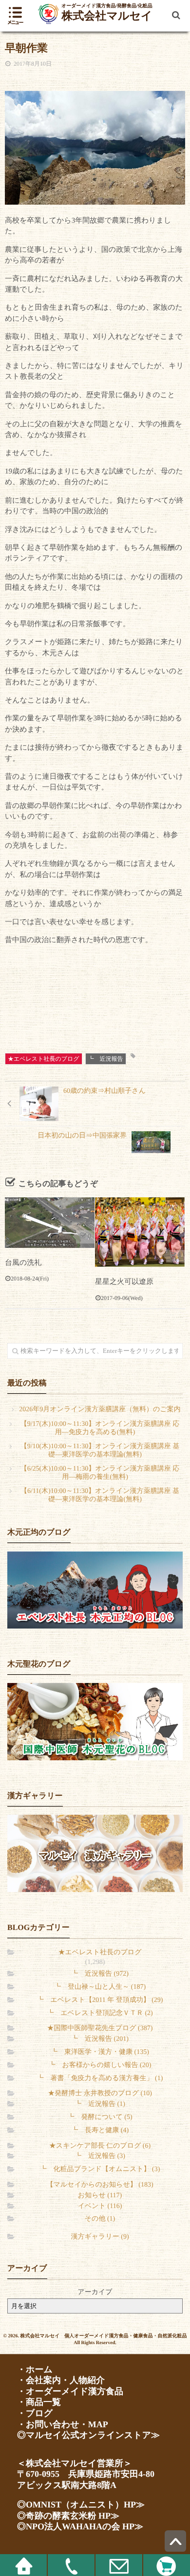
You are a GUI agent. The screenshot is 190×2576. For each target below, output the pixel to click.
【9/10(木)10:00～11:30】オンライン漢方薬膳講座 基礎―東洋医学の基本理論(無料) (100, 1451)
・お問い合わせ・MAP (63, 2424)
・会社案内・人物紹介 (61, 2380)
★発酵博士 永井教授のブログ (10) (100, 2094)
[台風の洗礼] (50, 1223)
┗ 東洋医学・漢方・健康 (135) (100, 2052)
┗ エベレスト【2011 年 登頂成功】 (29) (100, 2000)
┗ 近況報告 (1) (100, 2104)
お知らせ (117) (100, 2196)
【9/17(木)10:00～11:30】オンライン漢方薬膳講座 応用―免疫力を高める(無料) (100, 1428)
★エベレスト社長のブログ (44, 1059)
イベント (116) (100, 2206)
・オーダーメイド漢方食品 (70, 2391)
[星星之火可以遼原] (140, 1232)
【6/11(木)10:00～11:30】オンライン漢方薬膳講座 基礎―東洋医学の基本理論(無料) (100, 1495)
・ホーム (35, 2369)
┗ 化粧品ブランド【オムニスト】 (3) (100, 2169)
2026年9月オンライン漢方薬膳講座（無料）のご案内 (100, 1410)
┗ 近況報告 (106, 1059)
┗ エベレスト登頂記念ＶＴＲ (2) (100, 2013)
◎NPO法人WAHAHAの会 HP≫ (80, 2526)
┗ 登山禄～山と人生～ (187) (100, 1987)
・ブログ (35, 2413)
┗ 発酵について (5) (100, 2117)
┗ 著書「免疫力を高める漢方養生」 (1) (100, 2078)
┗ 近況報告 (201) (100, 2039)
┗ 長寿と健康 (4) (100, 2130)
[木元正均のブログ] (95, 1590)
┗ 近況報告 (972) (100, 1974)
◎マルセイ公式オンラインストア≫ (88, 2435)
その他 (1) (100, 2219)
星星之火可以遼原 (124, 1282)
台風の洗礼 (23, 1263)
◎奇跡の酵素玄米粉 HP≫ (68, 2516)
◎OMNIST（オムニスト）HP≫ (81, 2505)
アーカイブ (95, 2292)
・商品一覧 (39, 2402)
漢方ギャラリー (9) (100, 2237)
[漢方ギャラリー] (95, 1853)
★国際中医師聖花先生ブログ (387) (100, 2028)
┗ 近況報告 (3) (100, 2156)
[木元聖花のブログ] (95, 1722)
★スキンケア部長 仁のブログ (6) (100, 2146)
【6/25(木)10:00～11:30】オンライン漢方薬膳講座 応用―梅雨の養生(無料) (100, 1473)
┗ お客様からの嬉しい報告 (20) (100, 2065)
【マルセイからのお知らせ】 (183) (100, 2185)
